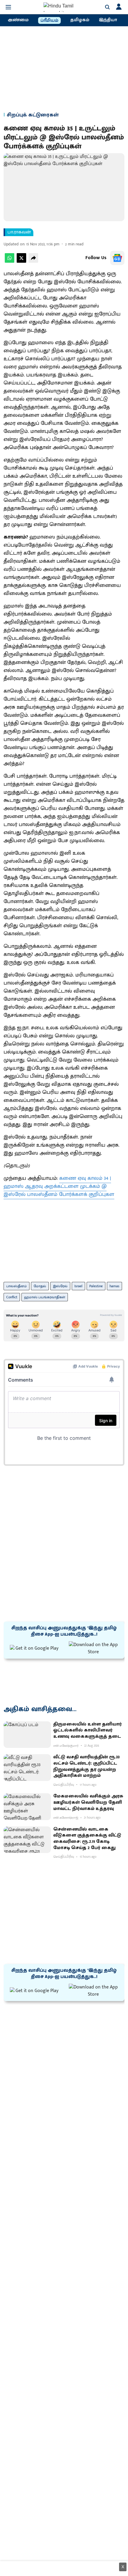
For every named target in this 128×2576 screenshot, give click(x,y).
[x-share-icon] (21, 261)
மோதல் (40, 1286)
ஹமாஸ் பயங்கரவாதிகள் (45, 1297)
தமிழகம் (80, 20)
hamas (114, 1286)
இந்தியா (108, 20)
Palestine (96, 1286)
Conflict (12, 1297)
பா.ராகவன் (19, 232)
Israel (78, 1286)
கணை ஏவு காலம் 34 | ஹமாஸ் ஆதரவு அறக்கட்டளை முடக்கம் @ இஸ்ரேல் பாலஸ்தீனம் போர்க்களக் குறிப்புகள (59, 1186)
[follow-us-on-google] (117, 258)
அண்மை (18, 20)
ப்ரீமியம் (49, 21)
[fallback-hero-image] (27, 1735)
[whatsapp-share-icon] (10, 261)
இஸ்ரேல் (60, 1286)
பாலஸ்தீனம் (17, 1286)
